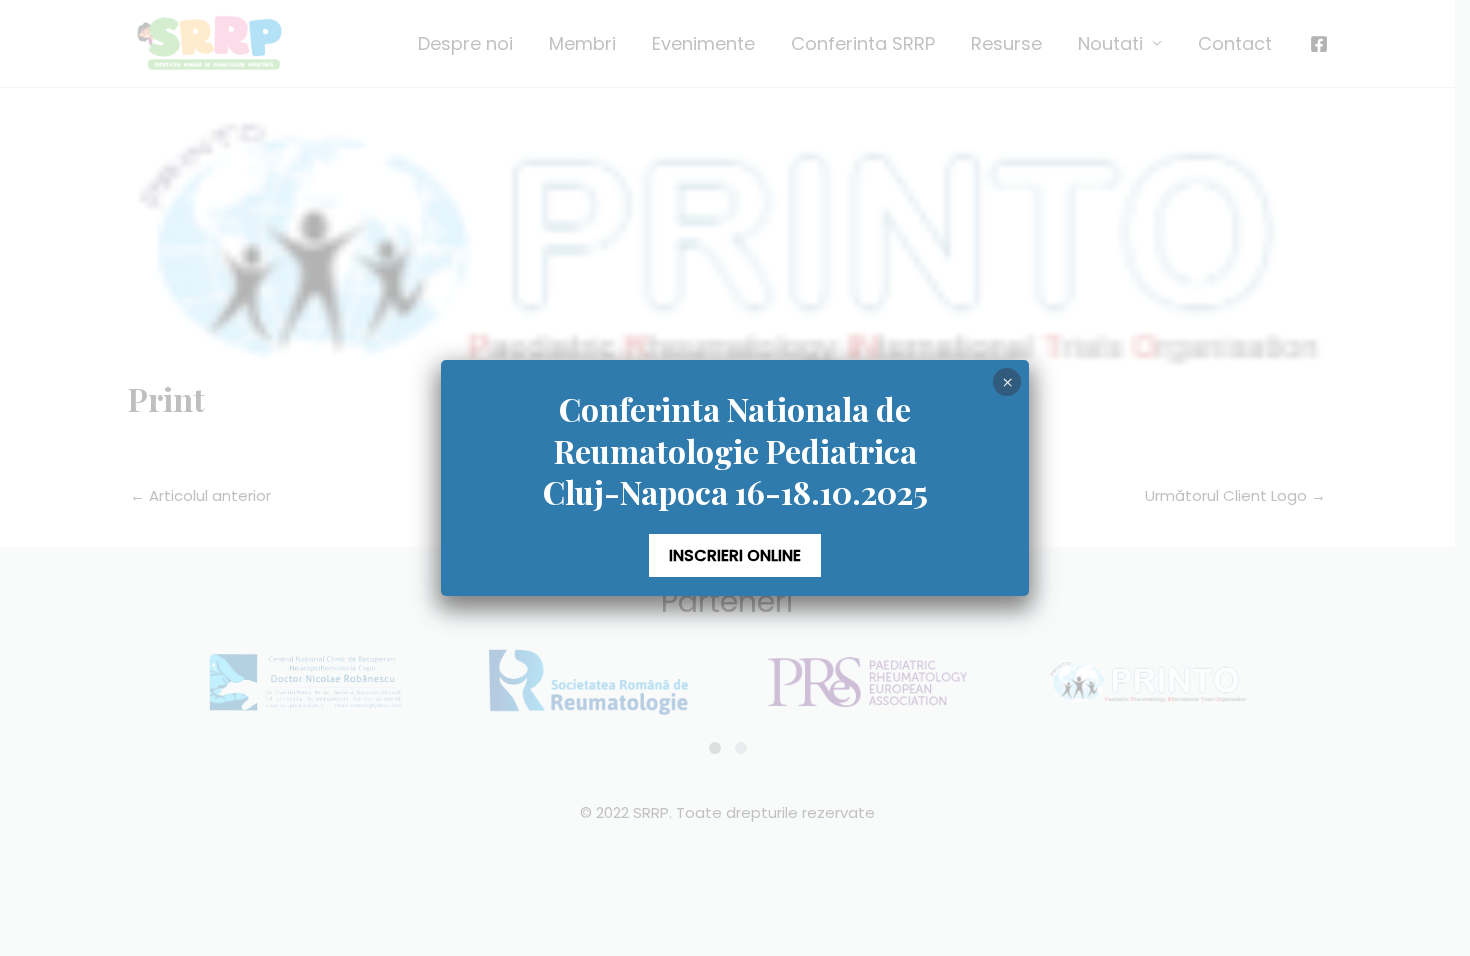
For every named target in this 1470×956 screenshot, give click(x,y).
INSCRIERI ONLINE (735, 555)
